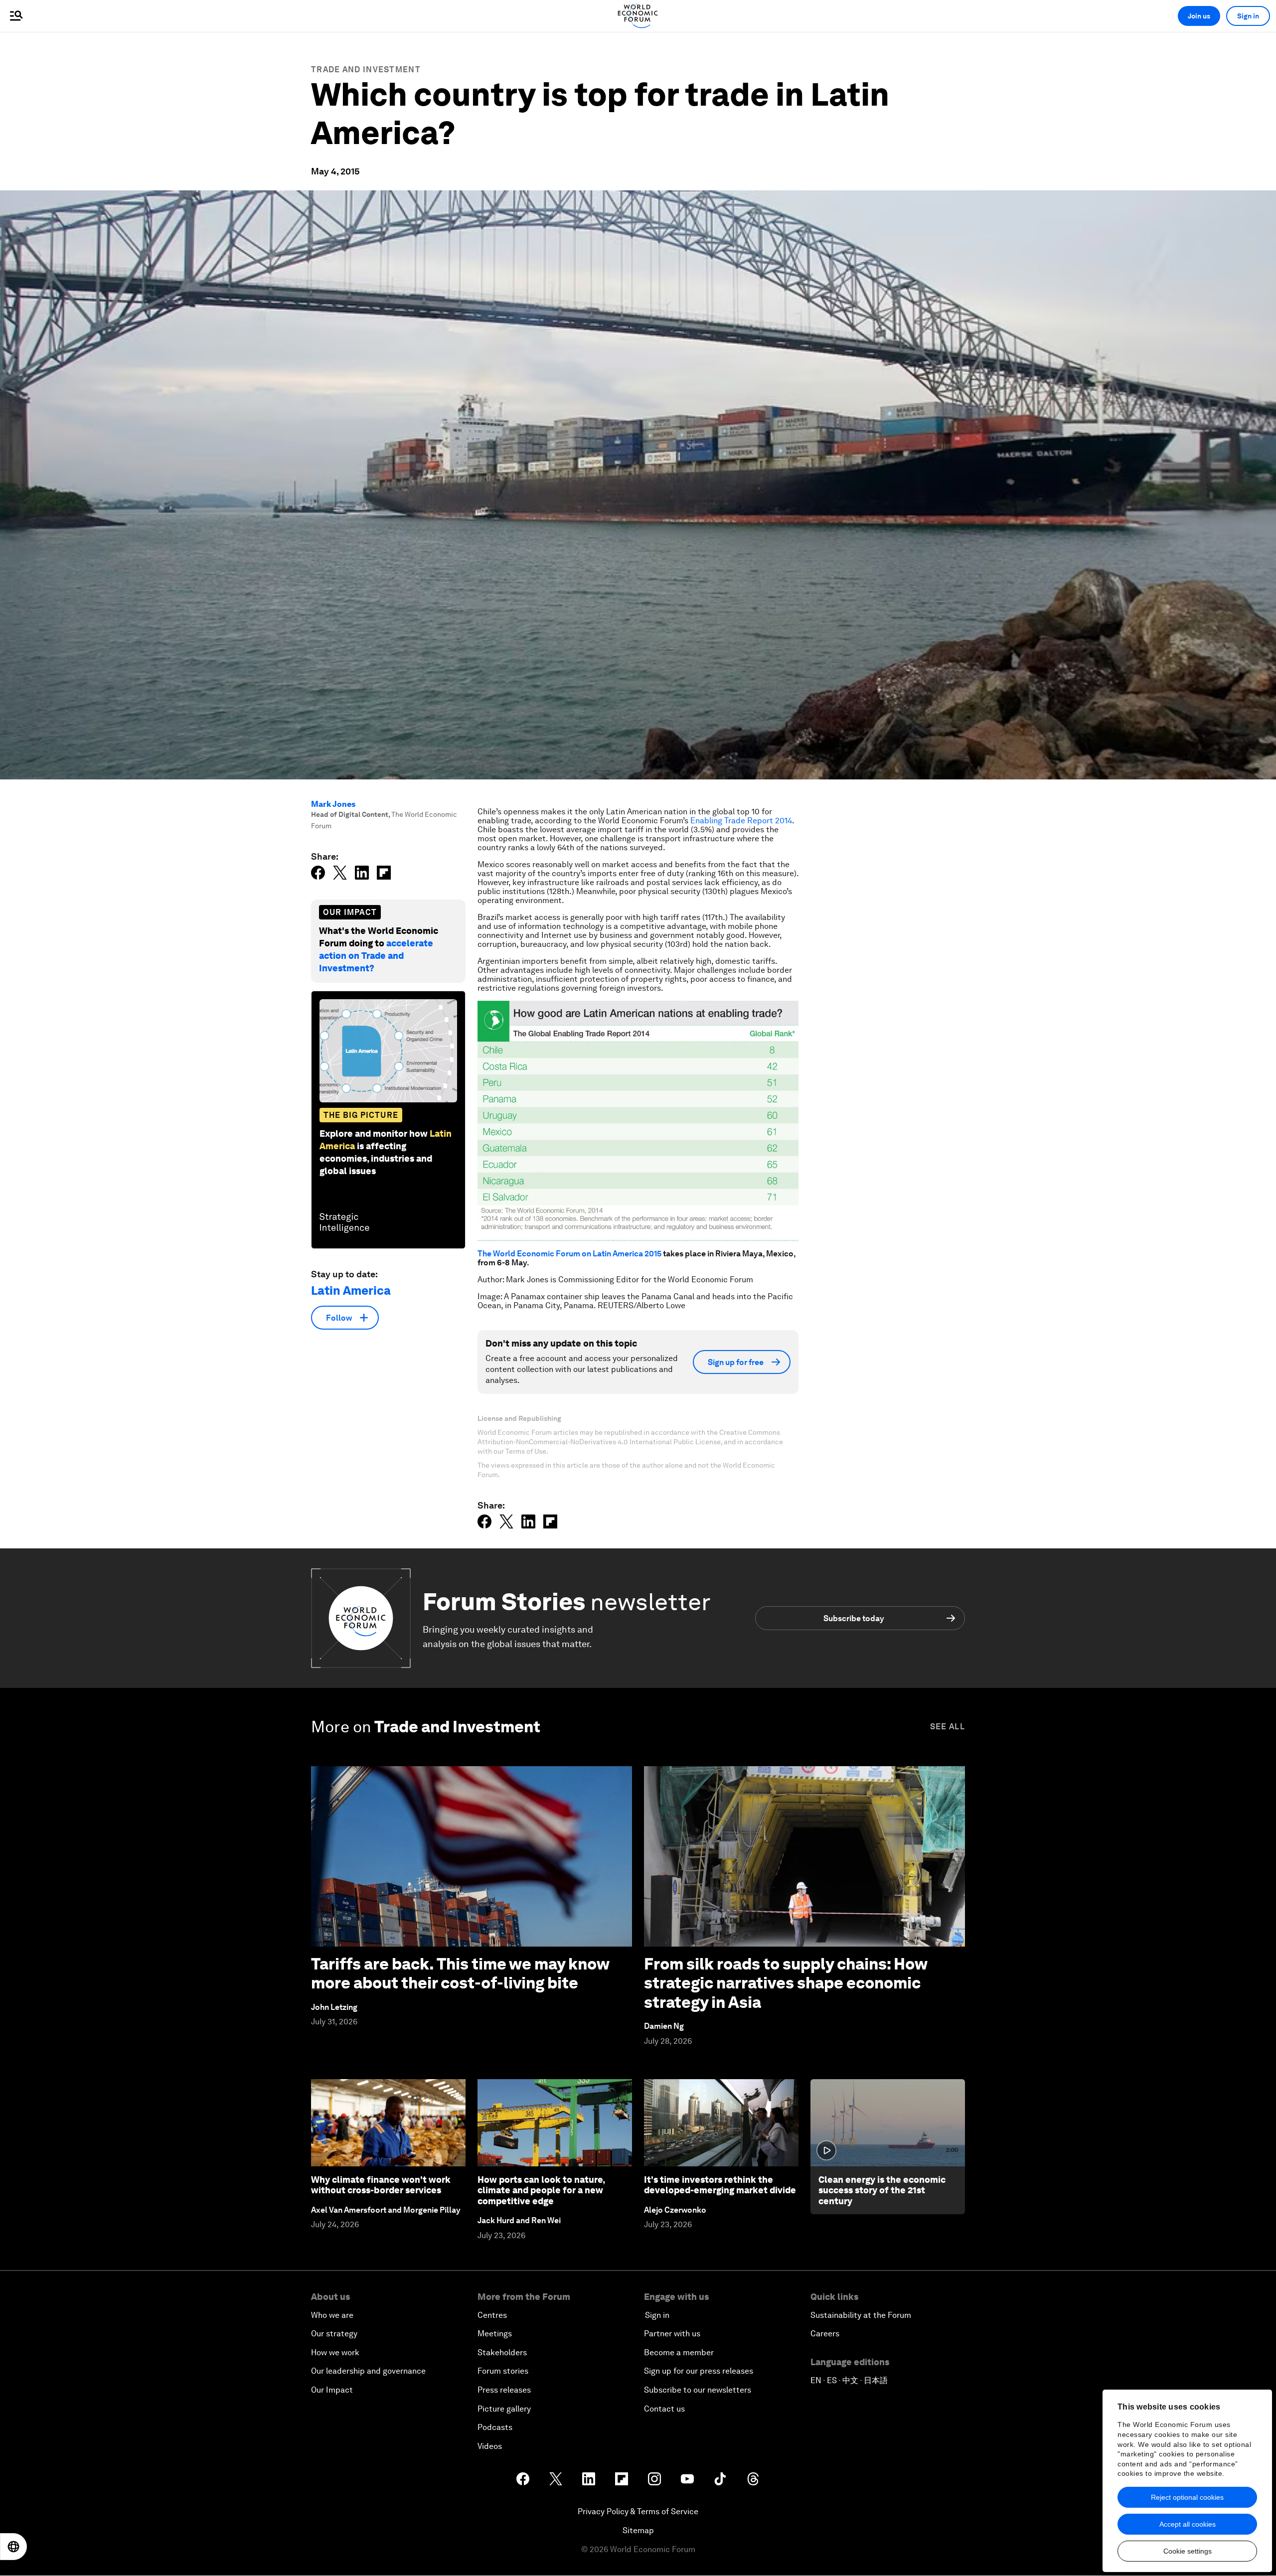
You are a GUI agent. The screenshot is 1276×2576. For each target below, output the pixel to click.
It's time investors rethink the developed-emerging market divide (720, 2185)
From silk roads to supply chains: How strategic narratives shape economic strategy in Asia (786, 1983)
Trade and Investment (366, 70)
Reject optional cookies (1187, 2497)
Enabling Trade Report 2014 (741, 821)
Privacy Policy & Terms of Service (638, 2511)
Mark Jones (333, 804)
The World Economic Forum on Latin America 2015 (569, 1254)
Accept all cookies (1188, 2524)
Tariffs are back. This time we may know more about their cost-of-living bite (460, 1973)
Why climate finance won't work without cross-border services (381, 2185)
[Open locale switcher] (13, 2547)
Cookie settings (1188, 2551)
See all (948, 1727)
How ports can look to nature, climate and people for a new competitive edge (541, 2190)
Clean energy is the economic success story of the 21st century (882, 2190)
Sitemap (638, 2530)
